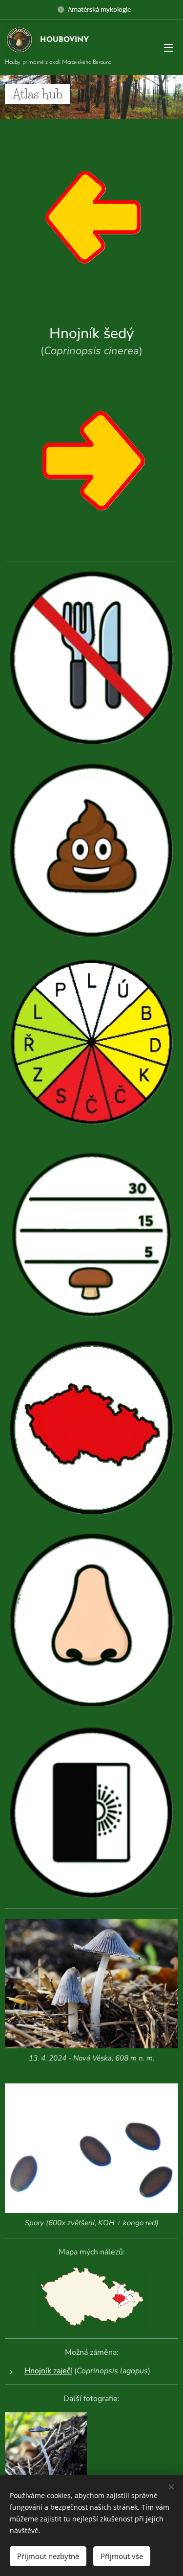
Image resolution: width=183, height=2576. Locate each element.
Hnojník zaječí (48, 2371)
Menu (168, 47)
